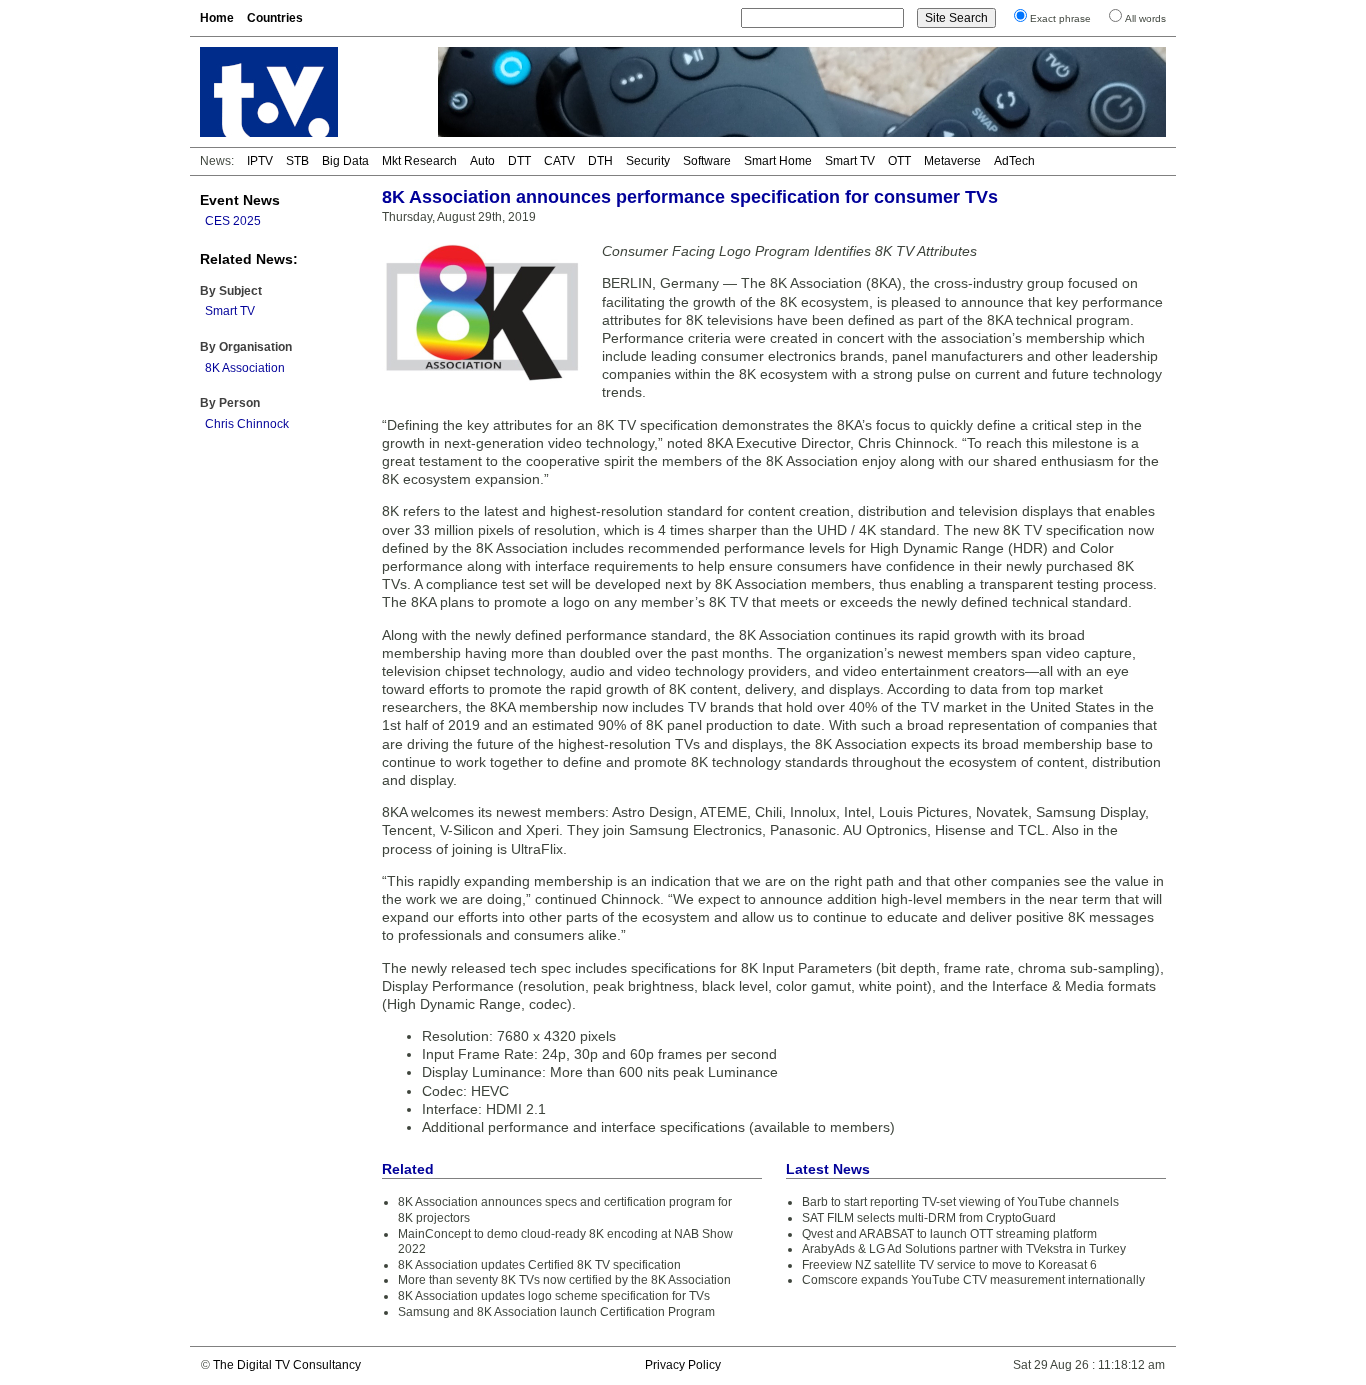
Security (648, 161)
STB (297, 161)
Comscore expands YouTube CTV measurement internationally (973, 1280)
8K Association (245, 368)
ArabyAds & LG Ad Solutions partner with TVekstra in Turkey (964, 1249)
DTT (519, 161)
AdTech (1014, 161)
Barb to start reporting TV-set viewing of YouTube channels (960, 1202)
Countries (275, 18)
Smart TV (850, 161)
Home (217, 18)
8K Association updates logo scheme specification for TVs (554, 1296)
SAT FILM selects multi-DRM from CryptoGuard (929, 1218)
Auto (482, 161)
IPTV (260, 161)
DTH (600, 161)
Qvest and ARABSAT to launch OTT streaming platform (949, 1234)
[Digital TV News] (307, 92)
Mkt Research (419, 161)
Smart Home (778, 161)
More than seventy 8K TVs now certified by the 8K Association (564, 1280)
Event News (240, 200)
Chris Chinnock (247, 424)
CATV (559, 161)
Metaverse (952, 161)
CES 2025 (233, 221)
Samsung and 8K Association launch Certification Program (556, 1312)
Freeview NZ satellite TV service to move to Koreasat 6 (949, 1265)
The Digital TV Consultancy (287, 1365)
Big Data (345, 161)
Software (707, 161)
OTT (899, 161)
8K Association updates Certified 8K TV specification (539, 1265)
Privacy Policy (683, 1365)
